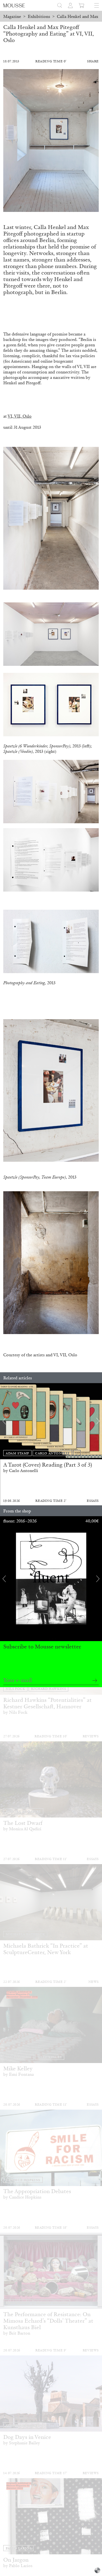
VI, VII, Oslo (20, 416)
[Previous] (4, 1421)
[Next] (98, 1421)
